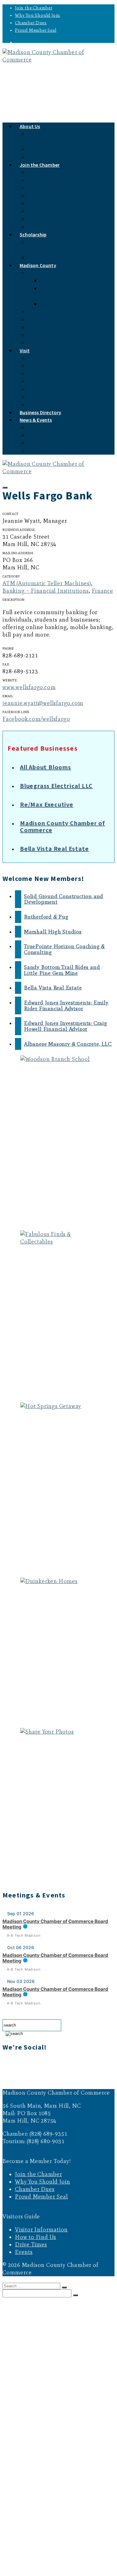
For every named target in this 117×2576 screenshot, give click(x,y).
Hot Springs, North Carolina (60, 335)
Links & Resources (48, 343)
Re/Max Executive (47, 804)
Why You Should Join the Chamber (67, 172)
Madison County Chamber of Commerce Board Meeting (55, 1924)
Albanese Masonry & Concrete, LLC (68, 1044)
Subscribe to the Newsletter (58, 435)
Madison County (38, 265)
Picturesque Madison (51, 389)
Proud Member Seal (36, 30)
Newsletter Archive (49, 427)
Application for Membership (59, 196)
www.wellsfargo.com (29, 687)
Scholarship (33, 234)
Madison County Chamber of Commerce (63, 826)
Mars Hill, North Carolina (57, 327)
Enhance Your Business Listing (63, 204)
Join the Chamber (34, 8)
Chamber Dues (31, 23)
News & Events (36, 420)
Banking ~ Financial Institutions (46, 591)
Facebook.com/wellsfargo (36, 719)
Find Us (36, 397)
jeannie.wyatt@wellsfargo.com (43, 703)
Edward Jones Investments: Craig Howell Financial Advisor (66, 1026)
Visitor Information (41, 2230)
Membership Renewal (51, 211)
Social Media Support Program (62, 180)
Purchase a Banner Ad (53, 219)
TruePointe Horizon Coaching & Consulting (64, 949)
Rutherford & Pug (46, 917)
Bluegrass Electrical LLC (56, 786)
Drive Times (31, 2245)
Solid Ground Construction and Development (64, 899)
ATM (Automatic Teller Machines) (47, 583)
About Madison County (54, 273)
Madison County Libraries (69, 304)
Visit (25, 350)
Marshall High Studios (53, 932)
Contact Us (40, 2331)
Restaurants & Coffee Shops (59, 381)
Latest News (41, 443)
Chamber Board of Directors (59, 149)
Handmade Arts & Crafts (55, 366)
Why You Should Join (38, 15)
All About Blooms (46, 767)
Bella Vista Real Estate (54, 848)
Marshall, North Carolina (56, 320)
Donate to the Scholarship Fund (64, 258)
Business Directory (36, 2536)
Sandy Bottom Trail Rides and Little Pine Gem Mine (62, 970)
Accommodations (47, 358)
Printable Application (52, 227)
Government (54, 281)
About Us (30, 126)
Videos (35, 312)
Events (35, 451)
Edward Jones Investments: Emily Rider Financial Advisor (66, 1005)
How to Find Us (36, 2237)
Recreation (39, 374)
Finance (102, 591)
